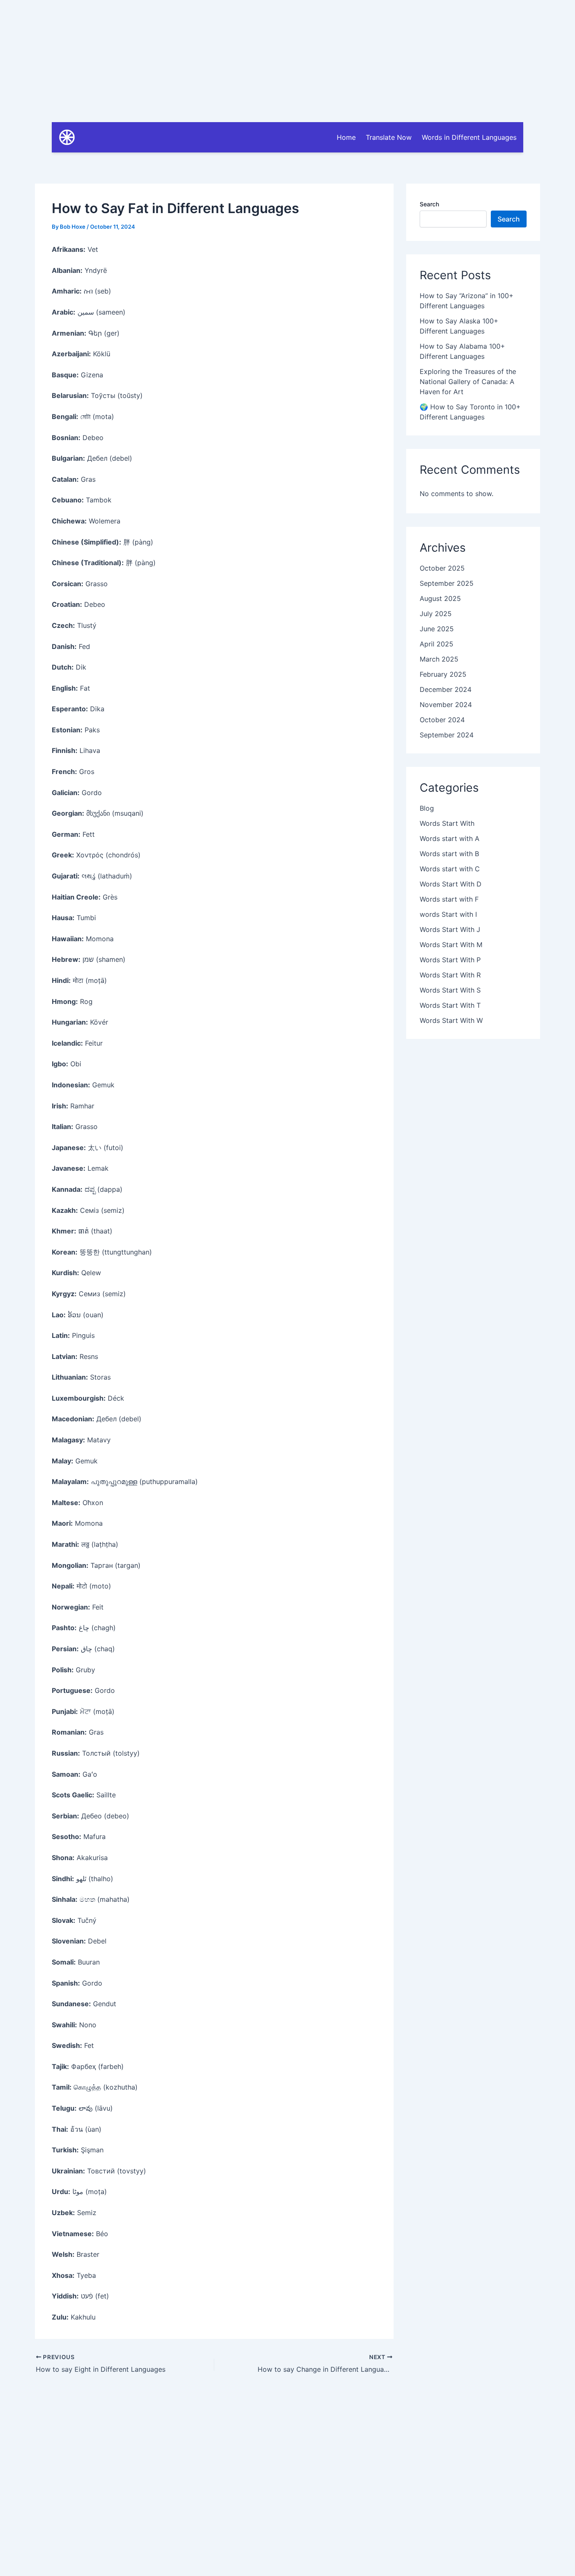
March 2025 (439, 659)
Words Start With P (450, 960)
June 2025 (437, 629)
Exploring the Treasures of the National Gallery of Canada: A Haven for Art (468, 382)
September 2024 (447, 735)
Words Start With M (451, 945)
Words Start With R (450, 975)
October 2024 (442, 720)
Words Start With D (451, 884)
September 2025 (447, 583)
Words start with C (450, 869)
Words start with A (450, 838)
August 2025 (440, 598)
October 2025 (442, 568)
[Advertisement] (287, 59)
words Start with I (448, 914)
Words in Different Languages (469, 137)
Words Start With (447, 823)
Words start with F (449, 899)
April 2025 (437, 644)
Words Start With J (450, 929)
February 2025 (443, 674)
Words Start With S (450, 990)
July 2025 (436, 614)
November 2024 (446, 705)
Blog (427, 808)
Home (346, 137)
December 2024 (446, 689)
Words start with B (449, 854)
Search (429, 204)
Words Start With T (450, 1005)
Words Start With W (451, 1020)
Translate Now (389, 137)
